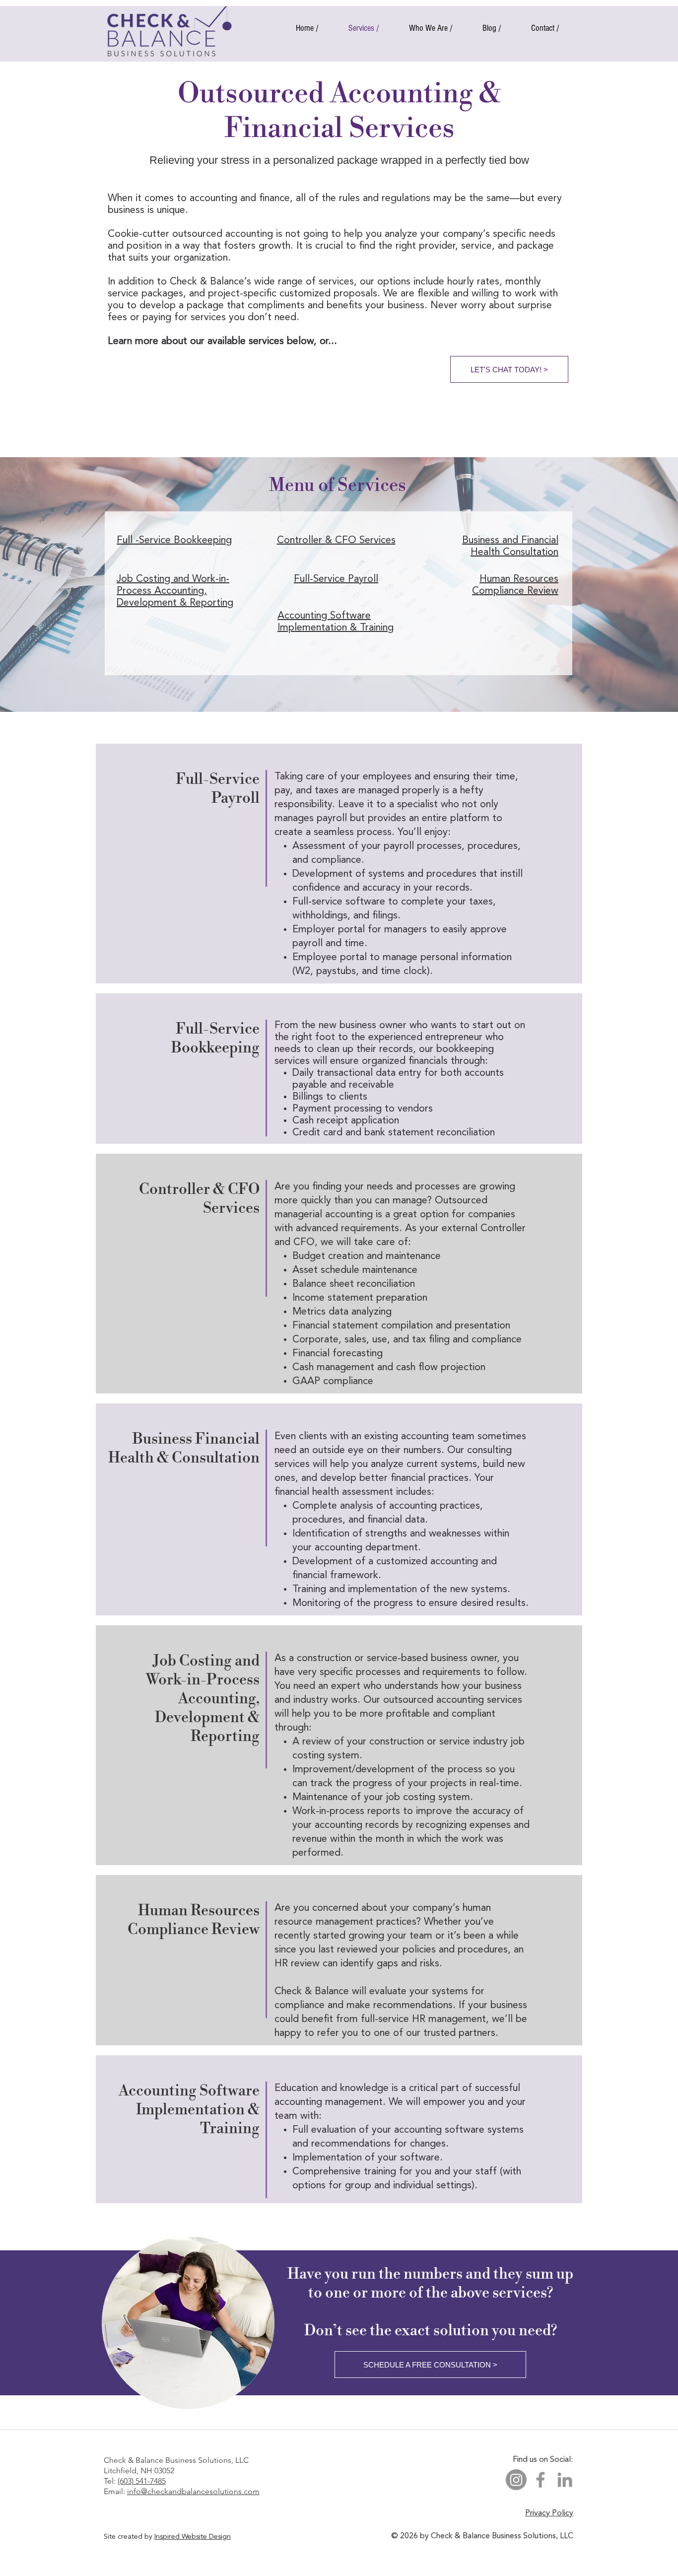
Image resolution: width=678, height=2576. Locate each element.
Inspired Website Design (193, 2537)
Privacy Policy (549, 2513)
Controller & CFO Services (336, 541)
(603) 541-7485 (142, 2481)
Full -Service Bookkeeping (174, 541)
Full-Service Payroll (336, 579)
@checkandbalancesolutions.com (200, 2491)
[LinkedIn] (565, 2480)
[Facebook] (541, 2480)
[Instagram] (516, 2480)
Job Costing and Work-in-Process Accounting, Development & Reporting (175, 591)
